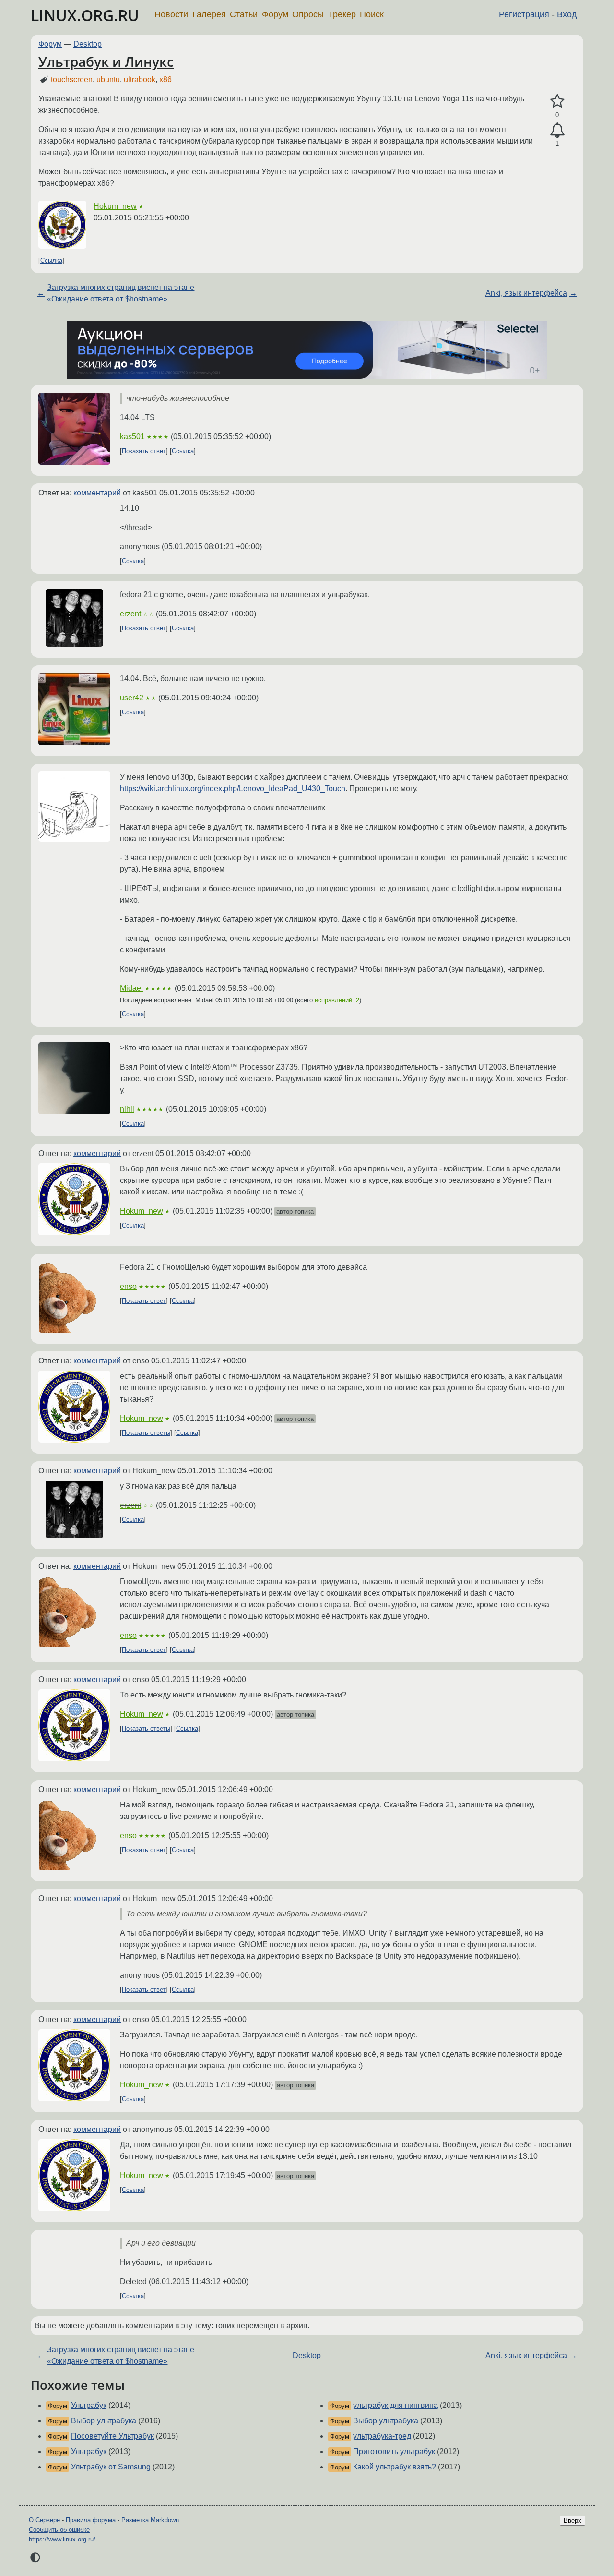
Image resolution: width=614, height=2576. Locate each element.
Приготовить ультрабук (394, 2451)
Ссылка (51, 260)
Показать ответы (146, 1433)
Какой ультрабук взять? (395, 2467)
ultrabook (140, 79)
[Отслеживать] (557, 131)
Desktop (88, 44)
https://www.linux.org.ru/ (62, 2539)
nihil (127, 1109)
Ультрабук (89, 2405)
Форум (275, 14)
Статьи (244, 14)
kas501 (132, 437)
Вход (567, 14)
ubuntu (108, 79)
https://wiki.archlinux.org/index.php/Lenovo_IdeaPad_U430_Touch (233, 788)
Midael (131, 988)
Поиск (372, 14)
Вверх (573, 2521)
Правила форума (91, 2520)
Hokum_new (115, 206)
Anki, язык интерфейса (526, 293)
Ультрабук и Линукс (106, 61)
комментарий (97, 493)
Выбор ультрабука (104, 2421)
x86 (165, 79)
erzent (130, 614)
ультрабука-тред (382, 2436)
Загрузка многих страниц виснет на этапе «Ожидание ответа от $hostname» (121, 293)
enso (128, 1286)
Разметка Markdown (150, 2520)
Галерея (209, 14)
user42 (132, 698)
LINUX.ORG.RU (85, 15)
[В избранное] (557, 101)
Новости (171, 14)
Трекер (342, 14)
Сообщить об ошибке (59, 2530)
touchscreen (72, 79)
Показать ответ (144, 451)
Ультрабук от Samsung (111, 2467)
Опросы (308, 14)
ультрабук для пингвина (396, 2405)
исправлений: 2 (337, 1000)
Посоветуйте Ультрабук (112, 2436)
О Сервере (44, 2520)
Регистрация (524, 14)
